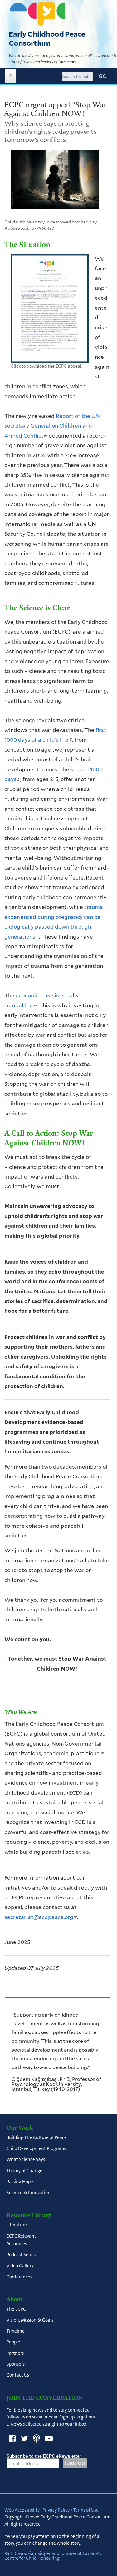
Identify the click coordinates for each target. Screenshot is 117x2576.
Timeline (16, 2331)
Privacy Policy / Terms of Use (71, 2510)
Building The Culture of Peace (37, 2137)
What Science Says (26, 2160)
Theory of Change (24, 2171)
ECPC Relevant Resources (21, 2240)
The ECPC (16, 2309)
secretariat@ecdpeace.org (41, 1917)
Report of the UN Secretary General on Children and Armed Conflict (52, 426)
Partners (15, 2353)
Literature (17, 2225)
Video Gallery (20, 2266)
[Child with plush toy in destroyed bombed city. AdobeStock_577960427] (55, 182)
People (13, 2342)
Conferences (19, 2277)
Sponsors (16, 2364)
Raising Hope (20, 2182)
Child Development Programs (36, 2149)
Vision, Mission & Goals (30, 2320)
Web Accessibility (22, 2510)
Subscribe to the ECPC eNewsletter (44, 2456)
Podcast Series (21, 2255)
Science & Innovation (29, 2193)
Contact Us (18, 2375)
